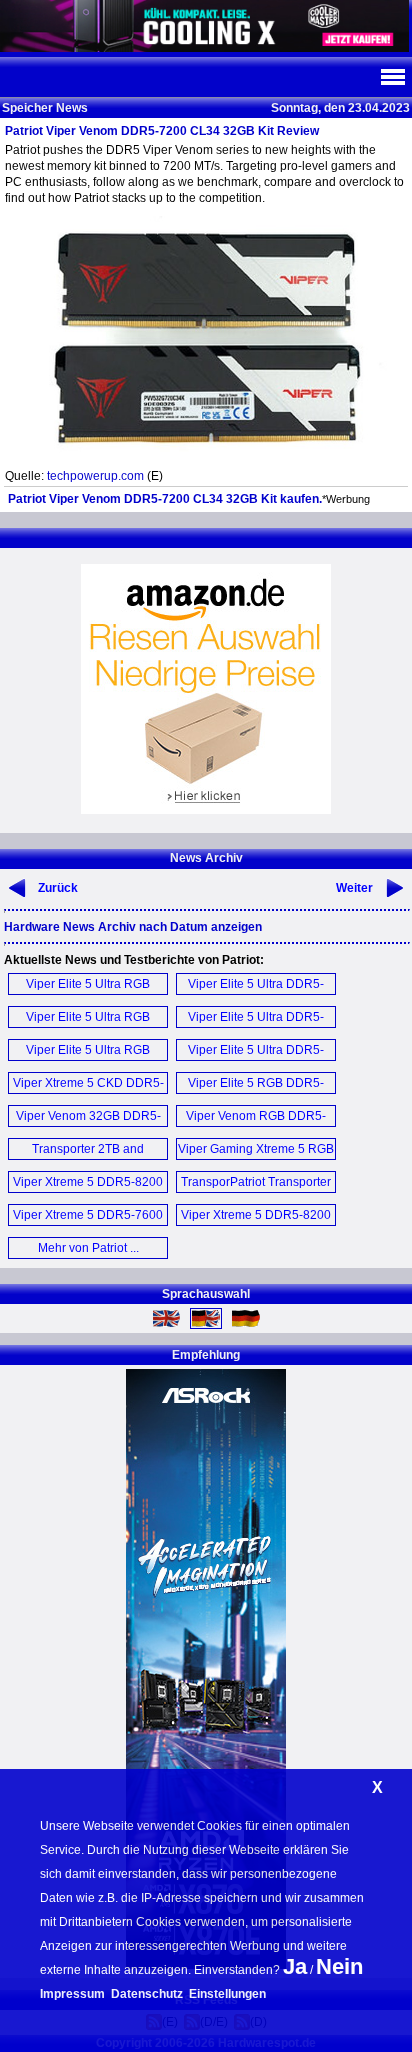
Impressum (72, 1994)
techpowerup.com (95, 476)
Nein (339, 1966)
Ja (295, 1966)
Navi (392, 77)
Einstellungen (227, 1994)
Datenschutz (147, 1994)
